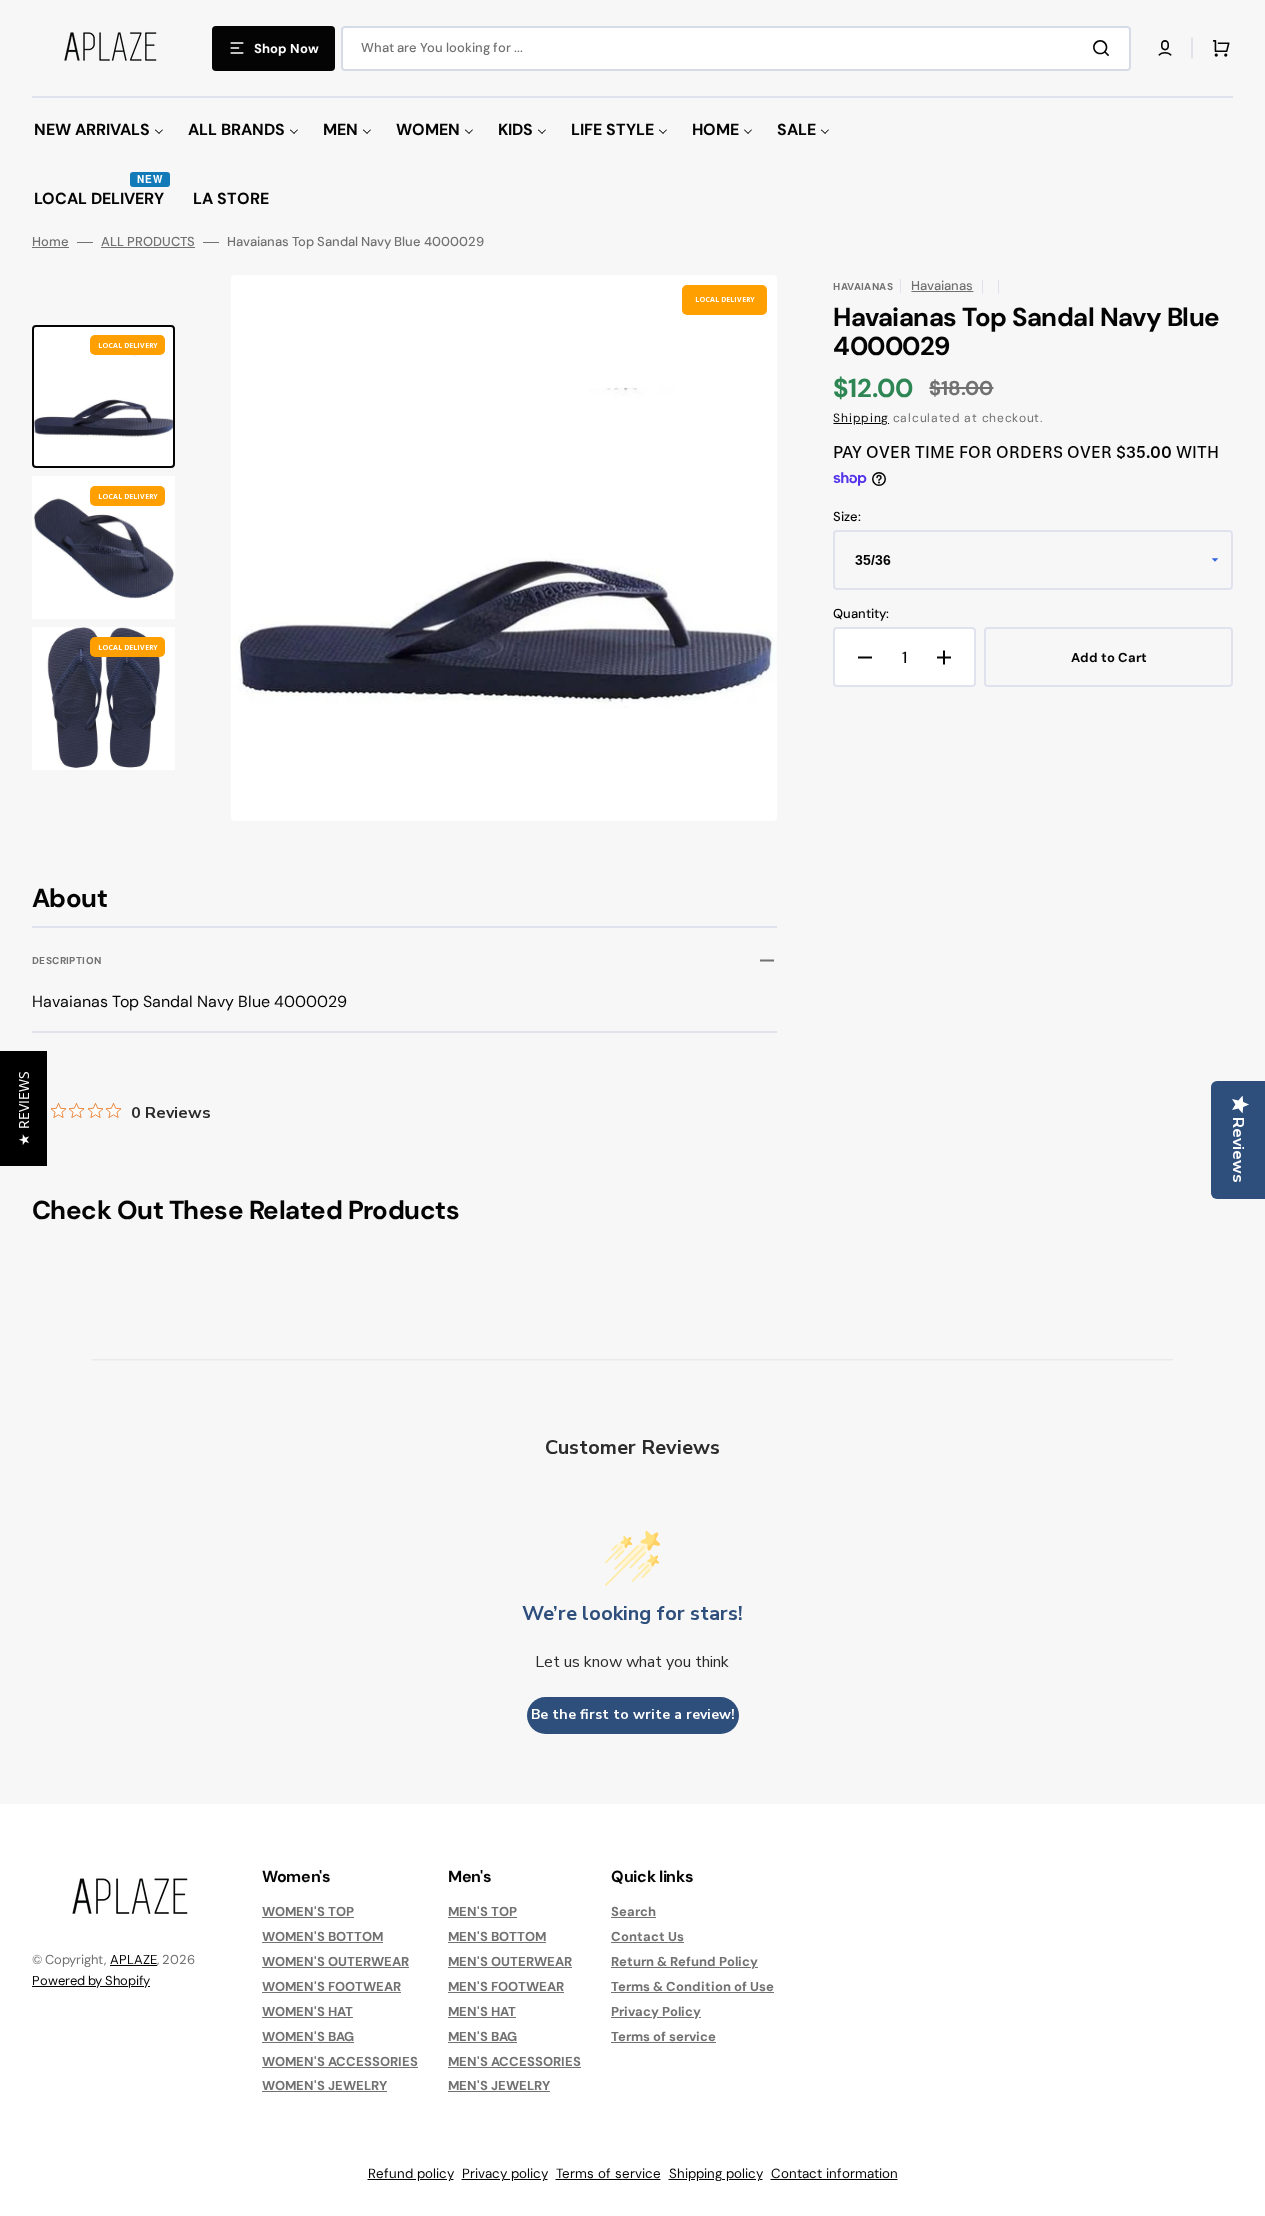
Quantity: (861, 614)
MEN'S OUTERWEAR (510, 1961)
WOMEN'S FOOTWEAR (331, 1986)
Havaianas (942, 285)
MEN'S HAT (482, 2011)
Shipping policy (716, 2173)
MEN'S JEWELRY (499, 2085)
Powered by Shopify (91, 1980)
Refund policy (411, 2173)
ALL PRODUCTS (148, 242)
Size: (847, 517)
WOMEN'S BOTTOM (322, 1936)
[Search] (1105, 48)
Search (633, 1912)
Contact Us (647, 1936)
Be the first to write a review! (633, 1714)
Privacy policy (505, 2173)
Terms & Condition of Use (692, 1986)
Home (50, 242)
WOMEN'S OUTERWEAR (335, 1961)
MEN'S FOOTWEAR (506, 1986)
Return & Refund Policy (684, 1961)
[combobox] (736, 48)
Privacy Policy (656, 2011)
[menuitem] (99, 130)
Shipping (861, 418)
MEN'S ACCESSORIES (514, 2061)
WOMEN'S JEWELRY (324, 2085)
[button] (1165, 48)
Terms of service (663, 2036)
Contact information (834, 2173)
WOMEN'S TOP (308, 1912)
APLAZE (133, 1959)
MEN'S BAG (482, 2036)
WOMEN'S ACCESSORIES (340, 2061)
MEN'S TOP (482, 1912)
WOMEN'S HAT (307, 2011)
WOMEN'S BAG (308, 2036)
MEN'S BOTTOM (497, 1936)
